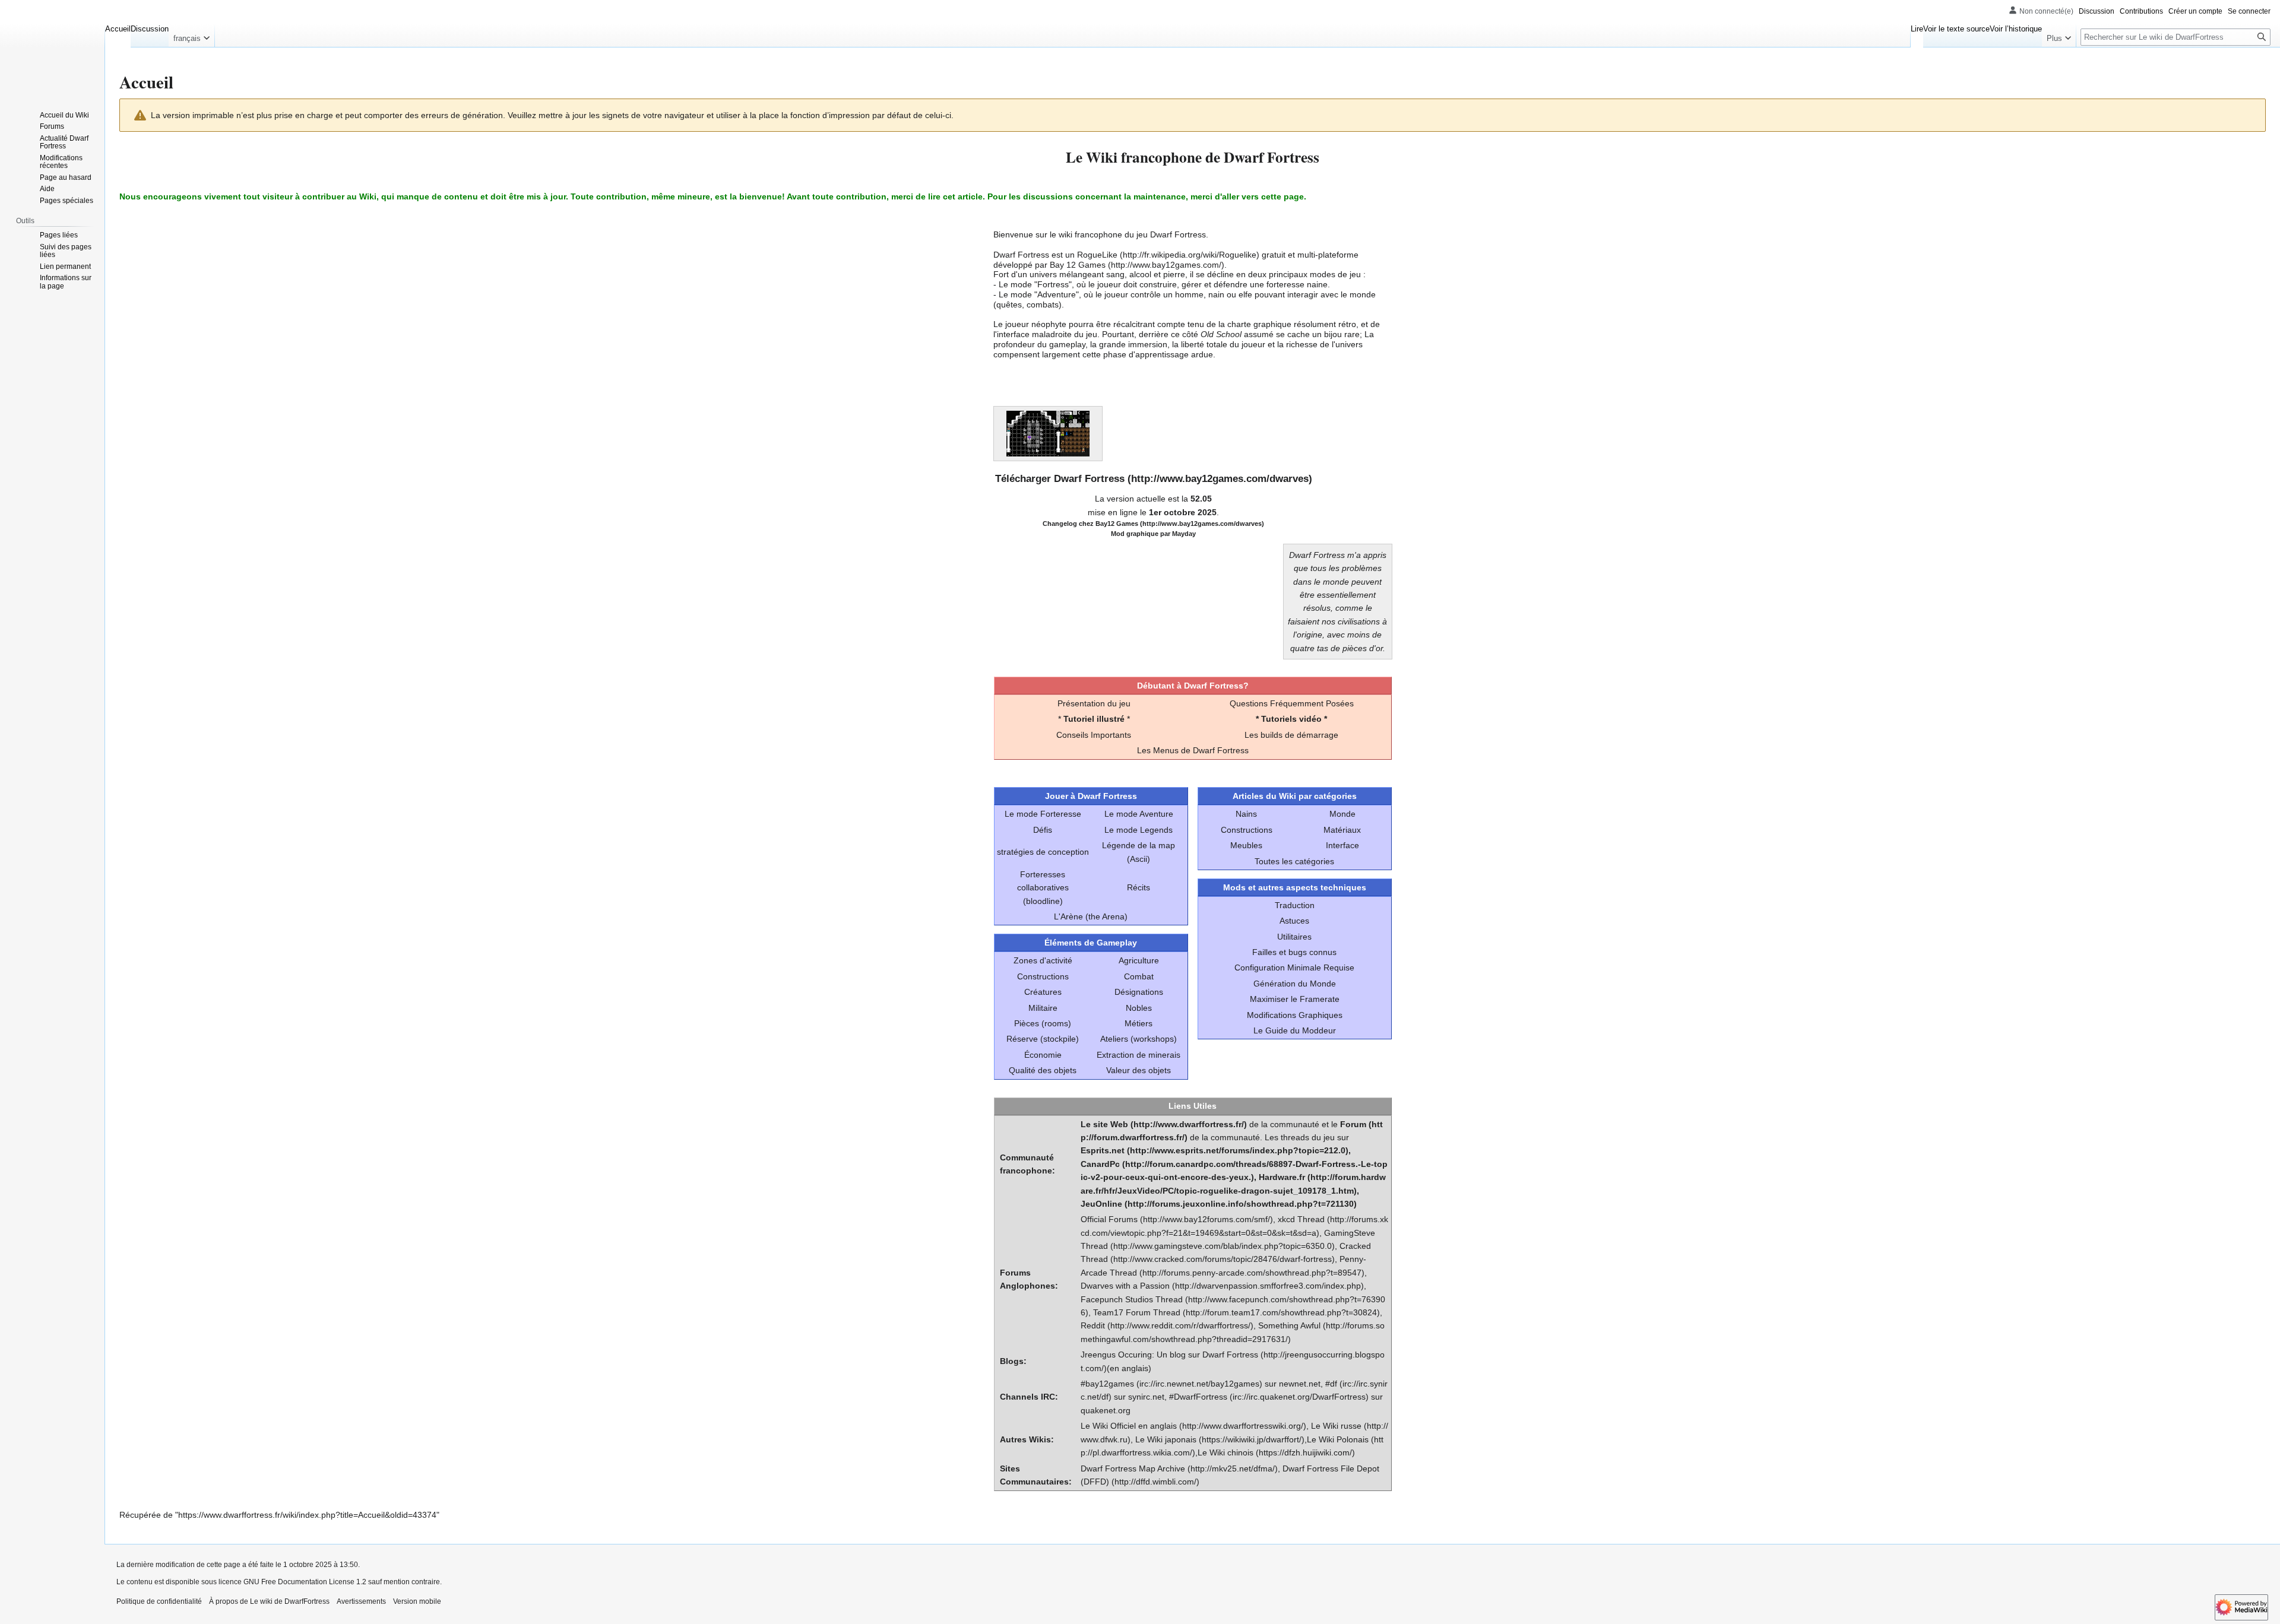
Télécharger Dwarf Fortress (1060, 479)
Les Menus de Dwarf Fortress (1193, 750)
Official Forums (1109, 1219)
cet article (963, 196)
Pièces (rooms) (1043, 1023)
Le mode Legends (1139, 830)
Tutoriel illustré (1094, 719)
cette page (1282, 196)
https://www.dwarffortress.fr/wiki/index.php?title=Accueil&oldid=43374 (307, 1515)
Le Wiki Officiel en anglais (1129, 1426)
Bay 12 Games (1078, 265)
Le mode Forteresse (1043, 814)
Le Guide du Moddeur (1295, 1030)
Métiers (1139, 1023)
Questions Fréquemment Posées (1292, 703)
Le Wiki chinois (1225, 1452)
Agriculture (1139, 960)
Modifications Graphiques (1295, 1015)
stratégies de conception (1043, 852)
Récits (1139, 887)
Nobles (1139, 1008)
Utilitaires (1294, 937)
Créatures (1043, 992)
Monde (1342, 814)
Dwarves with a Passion (1125, 1286)
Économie (1043, 1055)
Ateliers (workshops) (1139, 1039)
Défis (1043, 830)
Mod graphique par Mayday (1153, 534)
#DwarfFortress (1198, 1397)
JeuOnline (1101, 1204)
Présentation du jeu (1094, 703)
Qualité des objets (1043, 1070)
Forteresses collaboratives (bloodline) (1043, 888)
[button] (191, 36)
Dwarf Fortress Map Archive (1133, 1468)
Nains (1246, 814)
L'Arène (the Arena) (1091, 916)
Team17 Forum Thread (1137, 1312)
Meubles (1246, 845)
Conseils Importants (1094, 735)
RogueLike (1097, 255)
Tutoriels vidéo (1291, 719)
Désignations (1139, 992)
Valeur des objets (1139, 1070)
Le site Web (1104, 1124)
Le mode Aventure (1139, 814)
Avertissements (361, 1601)
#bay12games (1107, 1384)
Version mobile (417, 1601)
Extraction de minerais (1139, 1055)
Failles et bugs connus (1294, 952)
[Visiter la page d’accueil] (52, 47)
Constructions (1043, 976)
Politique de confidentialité (159, 1601)
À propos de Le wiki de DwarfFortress (269, 1601)
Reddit (1093, 1325)
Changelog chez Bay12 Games (1090, 524)
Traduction (1295, 905)
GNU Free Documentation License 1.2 (305, 1582)
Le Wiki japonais (1166, 1439)
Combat (1139, 976)
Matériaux (1342, 830)
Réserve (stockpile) (1043, 1039)
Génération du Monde (1295, 984)
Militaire (1043, 1008)
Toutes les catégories (1294, 861)
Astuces (1294, 921)
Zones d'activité (1043, 960)
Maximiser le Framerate (1295, 999)
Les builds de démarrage (1291, 735)
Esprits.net (1103, 1150)
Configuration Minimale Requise (1294, 968)
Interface (1342, 845)
